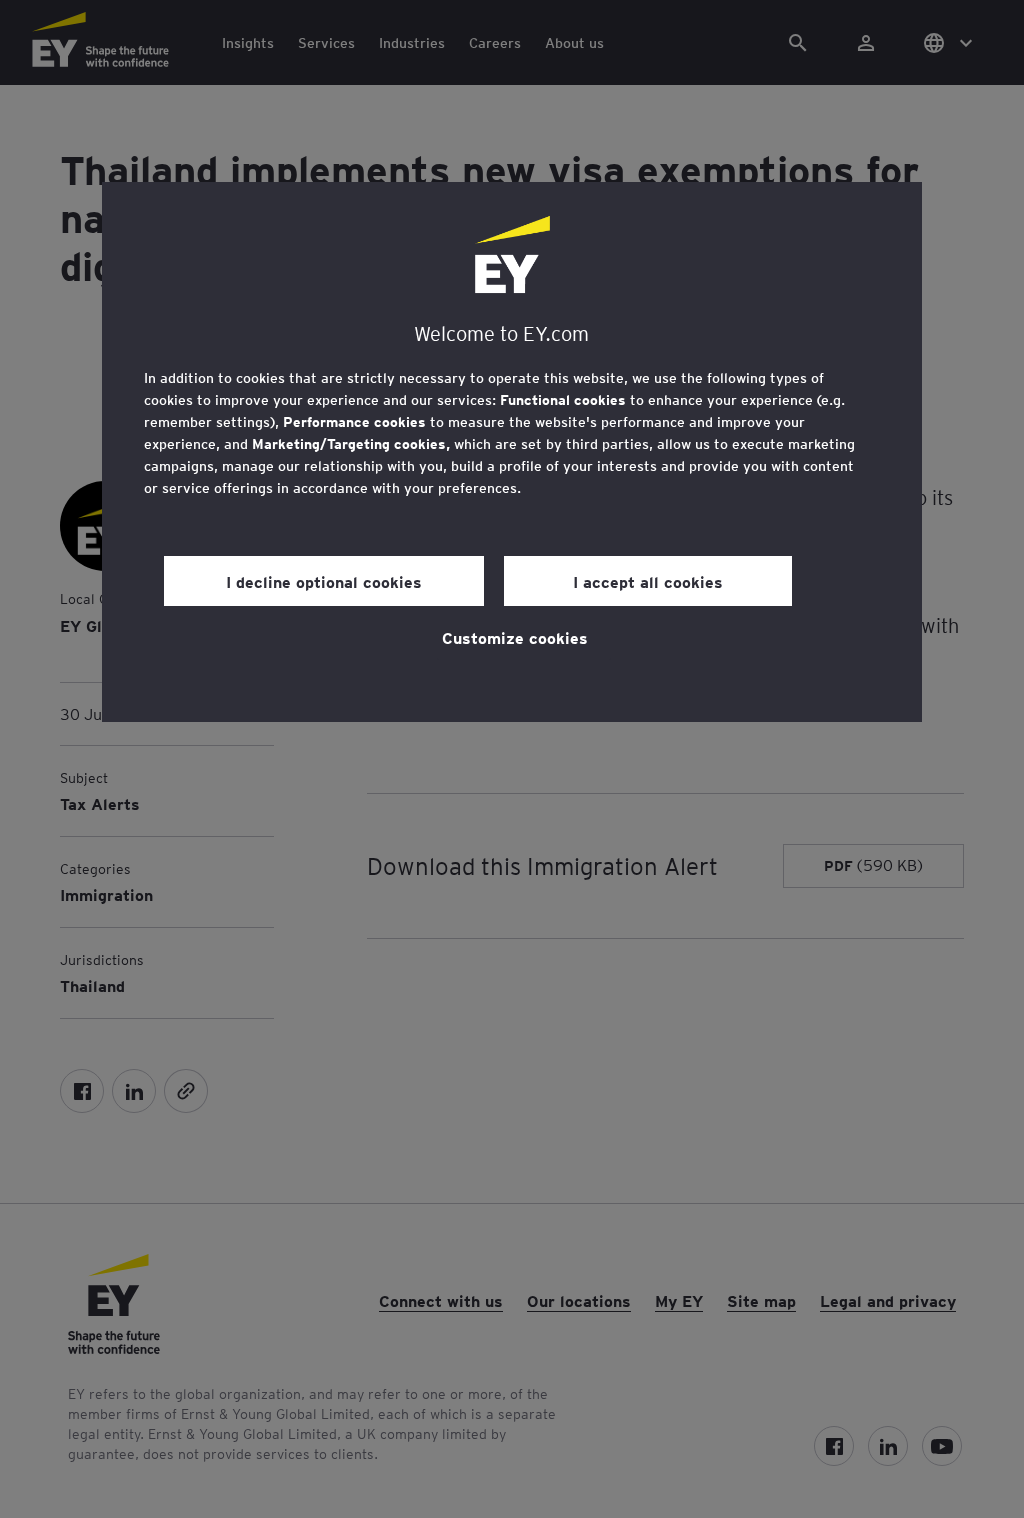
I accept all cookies (648, 581)
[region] (512, 452)
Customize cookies (515, 637)
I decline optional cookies (324, 581)
